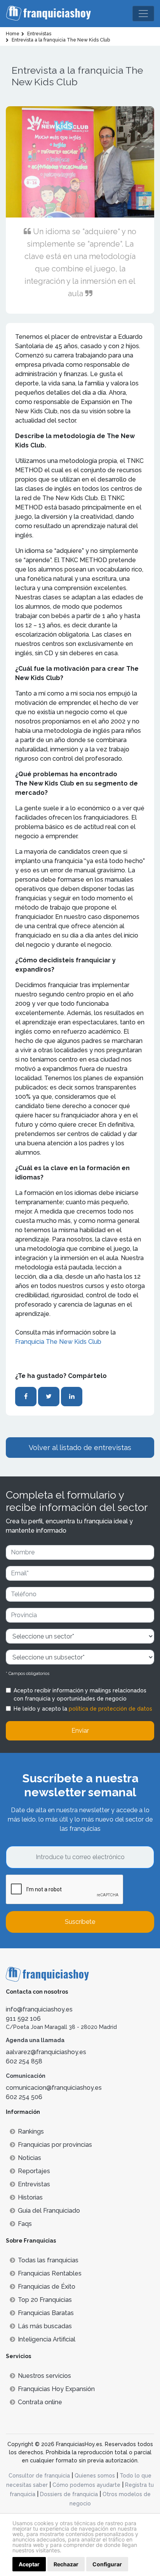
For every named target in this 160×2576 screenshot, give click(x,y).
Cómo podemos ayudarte (86, 2485)
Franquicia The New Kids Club (58, 1342)
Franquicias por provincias (55, 2145)
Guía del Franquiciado (49, 2211)
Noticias (30, 2158)
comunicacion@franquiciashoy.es (54, 2088)
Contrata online (40, 2402)
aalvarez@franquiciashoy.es (46, 2052)
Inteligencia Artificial (47, 2339)
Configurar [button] (107, 2564)
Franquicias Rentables (50, 2273)
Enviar (80, 1731)
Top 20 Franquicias (45, 2300)
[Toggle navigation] (143, 14)
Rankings (31, 2131)
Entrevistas (34, 2184)
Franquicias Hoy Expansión (56, 2389)
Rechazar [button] (66, 2564)
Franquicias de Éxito (47, 2287)
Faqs (25, 2224)
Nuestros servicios (44, 2376)
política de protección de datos (110, 1709)
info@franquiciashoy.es (39, 2009)
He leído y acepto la (83, 1709)
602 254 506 (24, 2097)
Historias (30, 2197)
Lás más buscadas (45, 2326)
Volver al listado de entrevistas (80, 1448)
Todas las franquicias (48, 2260)
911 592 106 (23, 2019)
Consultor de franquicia (39, 2476)
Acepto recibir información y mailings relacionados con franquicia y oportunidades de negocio (80, 1695)
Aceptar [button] (29, 2564)
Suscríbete (80, 1922)
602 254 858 (24, 2061)
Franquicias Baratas (46, 2313)
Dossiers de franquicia (69, 2494)
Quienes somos (95, 2476)
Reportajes (34, 2171)
